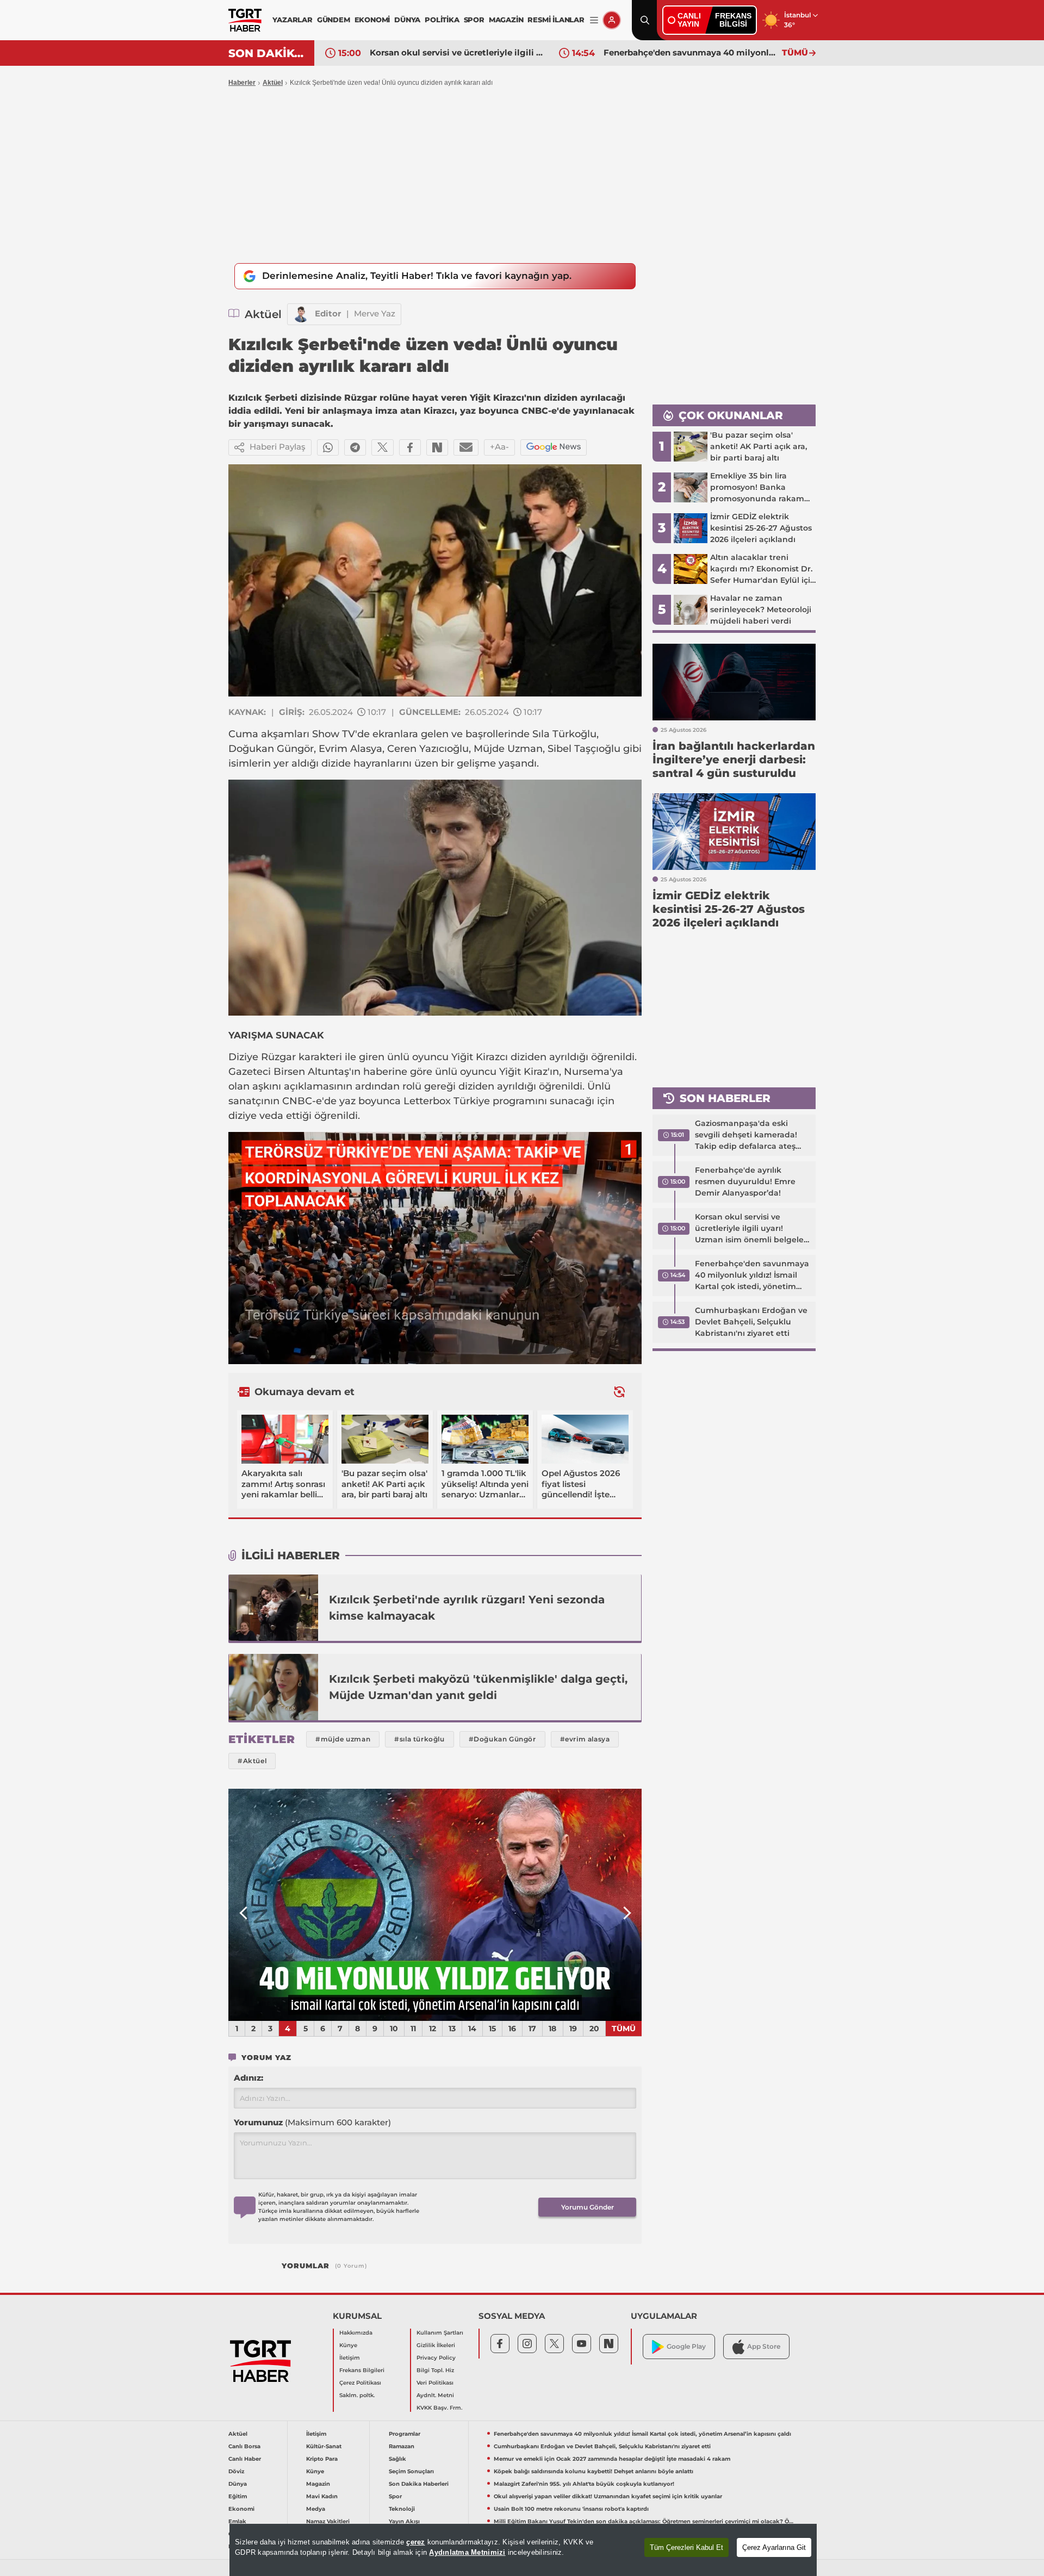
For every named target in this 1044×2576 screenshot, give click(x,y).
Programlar (405, 2434)
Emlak (237, 2521)
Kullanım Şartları (440, 2333)
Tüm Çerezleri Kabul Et (686, 2547)
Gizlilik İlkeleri (436, 2345)
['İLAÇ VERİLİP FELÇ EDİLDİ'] (435, 1905)
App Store (764, 2346)
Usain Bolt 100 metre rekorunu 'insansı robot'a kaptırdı (571, 2509)
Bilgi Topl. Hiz (435, 2370)
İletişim (350, 2358)
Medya (316, 2509)
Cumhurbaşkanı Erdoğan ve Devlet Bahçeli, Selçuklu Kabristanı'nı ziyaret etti (690, 52)
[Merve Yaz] (301, 314)
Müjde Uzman (508, 749)
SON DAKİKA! (267, 53)
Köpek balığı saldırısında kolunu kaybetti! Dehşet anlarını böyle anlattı (594, 2471)
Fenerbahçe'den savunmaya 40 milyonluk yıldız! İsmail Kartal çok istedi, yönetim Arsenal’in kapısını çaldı (456, 52)
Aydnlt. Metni (435, 2395)
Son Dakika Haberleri (419, 2484)
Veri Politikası (435, 2383)
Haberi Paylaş (278, 447)
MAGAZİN (506, 20)
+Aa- (499, 447)
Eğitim (238, 2496)
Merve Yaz (375, 313)
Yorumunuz (312, 2122)
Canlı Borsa (244, 2446)
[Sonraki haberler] (619, 1392)
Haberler (242, 83)
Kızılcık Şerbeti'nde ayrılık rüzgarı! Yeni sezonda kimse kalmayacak (467, 1608)
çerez (415, 2542)
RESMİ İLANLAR (556, 20)
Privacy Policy (436, 2358)
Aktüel (273, 83)
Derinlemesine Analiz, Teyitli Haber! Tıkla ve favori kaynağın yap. (417, 276)
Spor (395, 2496)
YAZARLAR (292, 20)
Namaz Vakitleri (328, 2521)
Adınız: (248, 2078)
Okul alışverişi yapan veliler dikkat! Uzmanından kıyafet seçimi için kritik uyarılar (608, 2496)
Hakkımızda (356, 2333)
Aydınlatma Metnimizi (467, 2552)
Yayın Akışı (404, 2521)
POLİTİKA (442, 20)
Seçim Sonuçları (411, 2471)
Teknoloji (402, 2509)
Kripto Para (322, 2459)
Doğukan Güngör (271, 749)
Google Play (686, 2346)
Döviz (236, 2471)
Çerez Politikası (360, 2383)
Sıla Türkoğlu (564, 734)
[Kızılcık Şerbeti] (274, 1608)
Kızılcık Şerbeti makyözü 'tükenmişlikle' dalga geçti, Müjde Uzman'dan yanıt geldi (478, 1687)
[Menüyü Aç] (594, 20)
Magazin (318, 2484)
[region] (523, 2550)
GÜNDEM (334, 20)
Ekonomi (241, 2509)
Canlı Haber (245, 2459)
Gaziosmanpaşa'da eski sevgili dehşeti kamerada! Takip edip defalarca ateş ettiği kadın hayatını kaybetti (746, 1135)
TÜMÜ (795, 52)
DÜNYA (407, 20)
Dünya (238, 2484)
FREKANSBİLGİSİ (733, 20)
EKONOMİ (372, 20)
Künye (348, 2345)
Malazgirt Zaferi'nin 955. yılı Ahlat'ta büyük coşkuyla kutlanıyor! (584, 2484)
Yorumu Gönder (588, 2207)
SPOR (474, 20)
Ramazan (402, 2446)
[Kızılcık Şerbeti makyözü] (274, 1687)
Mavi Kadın (322, 2496)
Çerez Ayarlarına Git (774, 2547)
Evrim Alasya (350, 749)
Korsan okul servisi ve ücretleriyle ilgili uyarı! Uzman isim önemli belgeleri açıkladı (752, 1229)
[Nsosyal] (437, 447)
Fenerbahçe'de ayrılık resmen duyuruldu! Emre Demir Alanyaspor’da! (745, 1181)
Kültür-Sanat (324, 2446)
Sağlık (397, 2459)
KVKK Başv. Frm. (439, 2408)
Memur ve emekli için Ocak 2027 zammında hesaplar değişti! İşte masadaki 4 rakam (612, 2459)
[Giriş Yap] (612, 20)
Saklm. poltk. (357, 2395)
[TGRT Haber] (245, 20)
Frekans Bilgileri (362, 2370)
